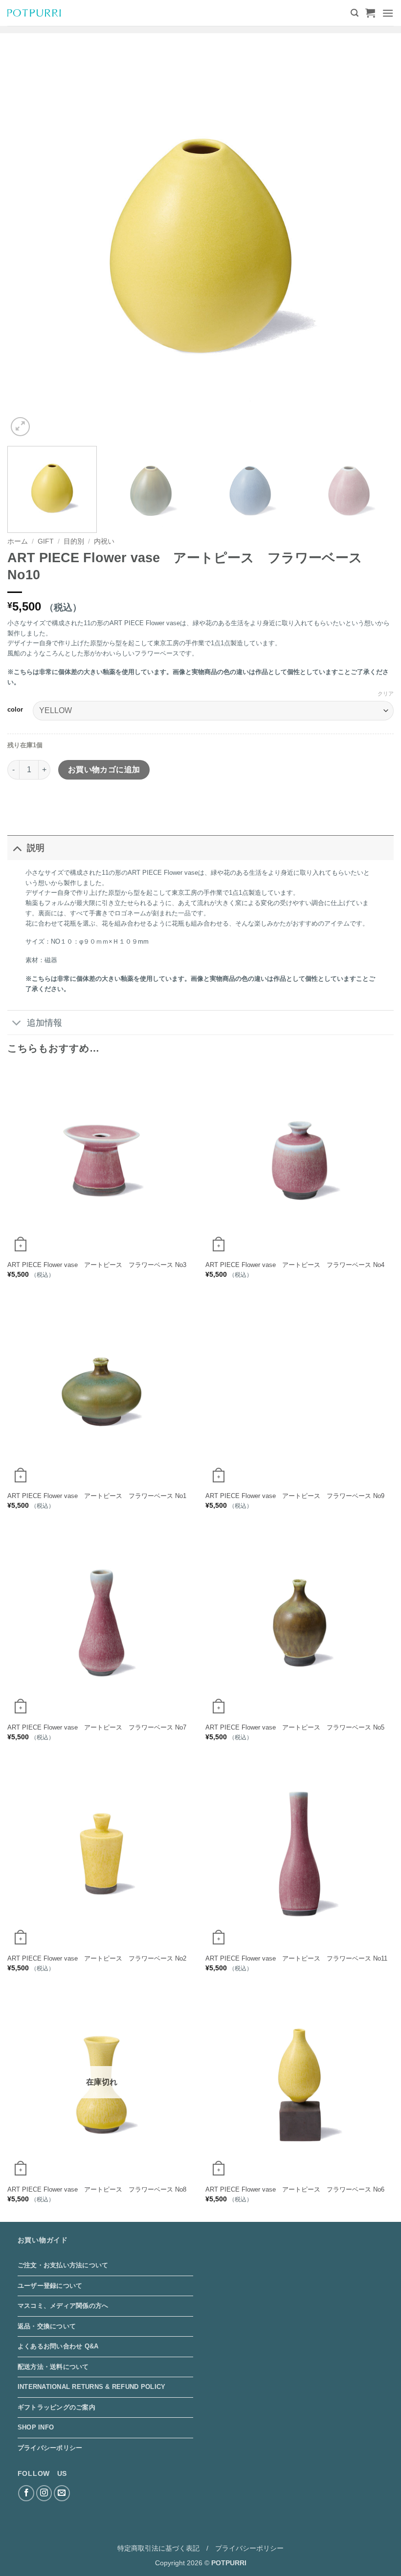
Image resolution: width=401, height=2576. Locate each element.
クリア (386, 694)
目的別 (74, 541)
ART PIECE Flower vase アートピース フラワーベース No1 (97, 1496)
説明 (36, 848)
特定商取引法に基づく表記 (158, 2548)
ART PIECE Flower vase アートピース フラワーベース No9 (295, 1496)
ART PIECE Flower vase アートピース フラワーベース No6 (295, 2189)
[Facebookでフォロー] (26, 2493)
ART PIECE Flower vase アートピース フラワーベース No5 (295, 1727)
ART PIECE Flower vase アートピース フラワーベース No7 (97, 1727)
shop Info (36, 2427)
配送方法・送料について (53, 2367)
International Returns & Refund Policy (91, 2387)
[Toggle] (17, 848)
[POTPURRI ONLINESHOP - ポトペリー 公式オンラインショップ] (34, 13)
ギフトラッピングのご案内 (56, 2407)
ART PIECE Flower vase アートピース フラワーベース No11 (296, 1958)
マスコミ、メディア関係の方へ (63, 2306)
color (15, 710)
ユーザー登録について (50, 2286)
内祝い (104, 541)
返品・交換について (47, 2326)
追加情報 (45, 1023)
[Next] (374, 246)
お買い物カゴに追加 (104, 770)
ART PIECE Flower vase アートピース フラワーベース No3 (97, 1265)
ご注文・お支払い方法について (63, 2265)
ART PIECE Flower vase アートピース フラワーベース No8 (97, 2189)
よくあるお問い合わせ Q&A (58, 2346)
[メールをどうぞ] (62, 2493)
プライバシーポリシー (50, 2448)
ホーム (18, 541)
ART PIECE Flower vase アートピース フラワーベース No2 (97, 1958)
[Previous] (27, 246)
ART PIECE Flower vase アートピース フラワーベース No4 (295, 1265)
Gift (46, 541)
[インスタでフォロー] (44, 2493)
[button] (355, 13)
